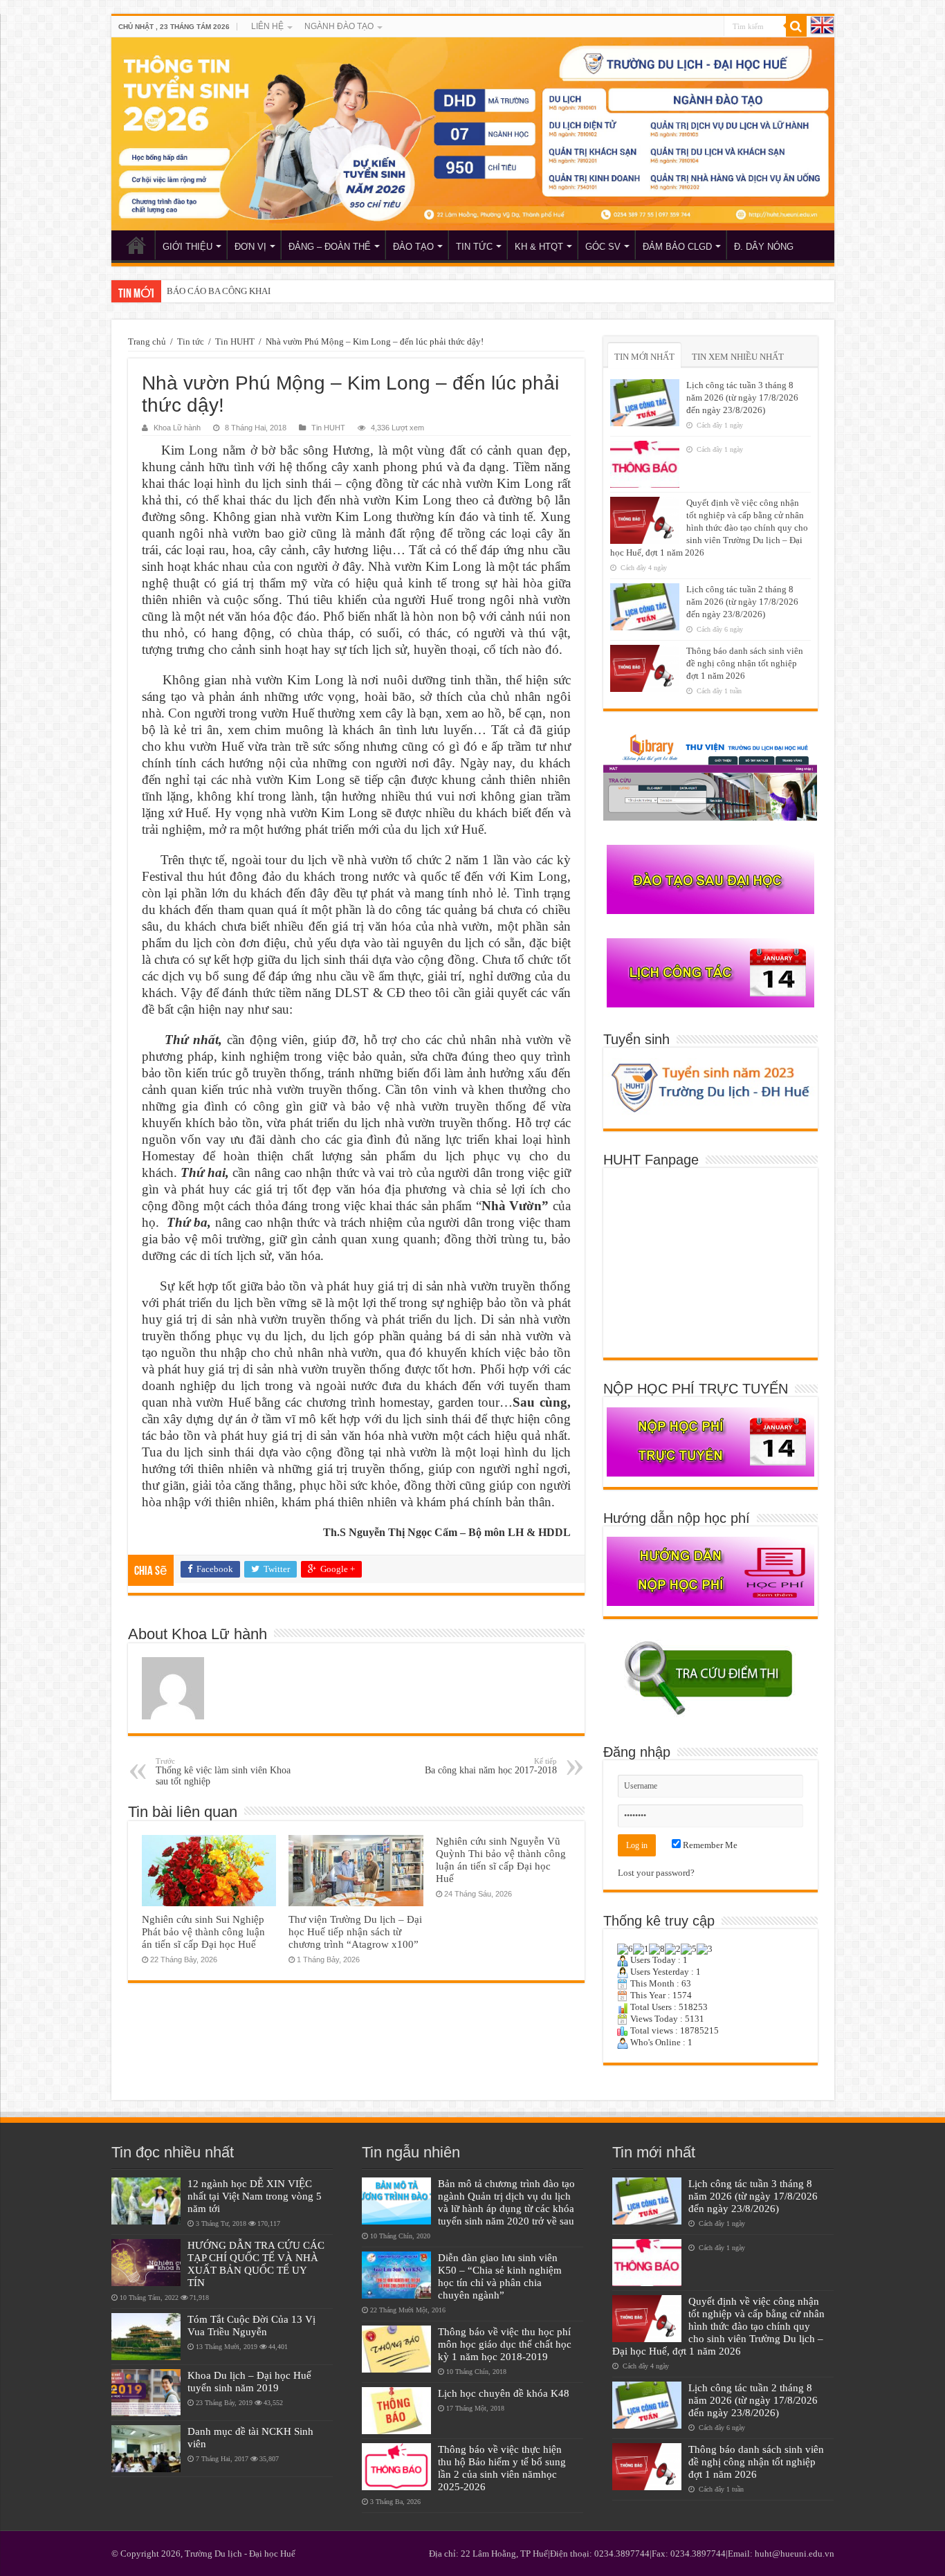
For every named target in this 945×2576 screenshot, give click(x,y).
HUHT (136, 245)
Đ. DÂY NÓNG (764, 247)
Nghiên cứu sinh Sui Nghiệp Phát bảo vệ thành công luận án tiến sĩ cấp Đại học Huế (203, 1931)
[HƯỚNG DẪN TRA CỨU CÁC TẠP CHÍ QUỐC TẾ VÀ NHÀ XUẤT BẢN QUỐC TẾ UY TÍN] (146, 2263)
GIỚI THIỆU (187, 247)
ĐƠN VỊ (250, 247)
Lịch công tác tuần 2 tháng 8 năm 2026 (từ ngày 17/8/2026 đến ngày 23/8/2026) (742, 602)
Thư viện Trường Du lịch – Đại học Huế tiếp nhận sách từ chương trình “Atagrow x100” (355, 1931)
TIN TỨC (474, 247)
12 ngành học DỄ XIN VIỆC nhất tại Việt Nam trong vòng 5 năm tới (255, 2196)
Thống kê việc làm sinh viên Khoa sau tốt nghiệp (223, 1772)
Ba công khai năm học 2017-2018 (491, 1766)
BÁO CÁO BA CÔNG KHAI (219, 291)
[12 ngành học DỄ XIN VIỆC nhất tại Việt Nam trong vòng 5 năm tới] (146, 2201)
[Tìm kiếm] (796, 26)
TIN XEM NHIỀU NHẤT (738, 357)
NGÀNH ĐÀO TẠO (339, 26)
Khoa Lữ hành (177, 428)
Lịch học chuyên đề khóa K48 (504, 2393)
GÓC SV (603, 247)
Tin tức (191, 341)
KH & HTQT (539, 247)
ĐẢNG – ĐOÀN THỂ (330, 247)
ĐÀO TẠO (413, 247)
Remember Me (709, 1845)
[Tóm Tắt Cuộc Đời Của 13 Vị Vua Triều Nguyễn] (146, 2337)
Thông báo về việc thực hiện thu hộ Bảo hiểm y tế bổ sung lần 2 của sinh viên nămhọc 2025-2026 (502, 2468)
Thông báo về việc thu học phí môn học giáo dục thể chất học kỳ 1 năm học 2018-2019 (505, 2344)
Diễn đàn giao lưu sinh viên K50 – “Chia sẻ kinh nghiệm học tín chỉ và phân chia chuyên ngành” (500, 2276)
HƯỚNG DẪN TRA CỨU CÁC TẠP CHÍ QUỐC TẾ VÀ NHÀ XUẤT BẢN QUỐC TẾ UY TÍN (256, 2264)
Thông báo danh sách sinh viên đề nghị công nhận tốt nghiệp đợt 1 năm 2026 (745, 663)
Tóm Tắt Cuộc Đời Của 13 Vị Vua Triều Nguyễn (251, 2325)
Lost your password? (656, 1873)
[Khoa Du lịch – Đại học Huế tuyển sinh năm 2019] (146, 2393)
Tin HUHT (235, 341)
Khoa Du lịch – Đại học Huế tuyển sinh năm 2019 (249, 2381)
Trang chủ (147, 341)
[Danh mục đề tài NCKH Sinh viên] (146, 2449)
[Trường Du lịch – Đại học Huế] (473, 134)
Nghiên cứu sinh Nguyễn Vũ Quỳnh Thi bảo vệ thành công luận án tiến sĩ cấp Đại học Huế (501, 1860)
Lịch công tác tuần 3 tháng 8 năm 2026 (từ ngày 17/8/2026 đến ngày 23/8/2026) (742, 398)
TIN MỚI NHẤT (644, 357)
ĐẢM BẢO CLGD (677, 247)
